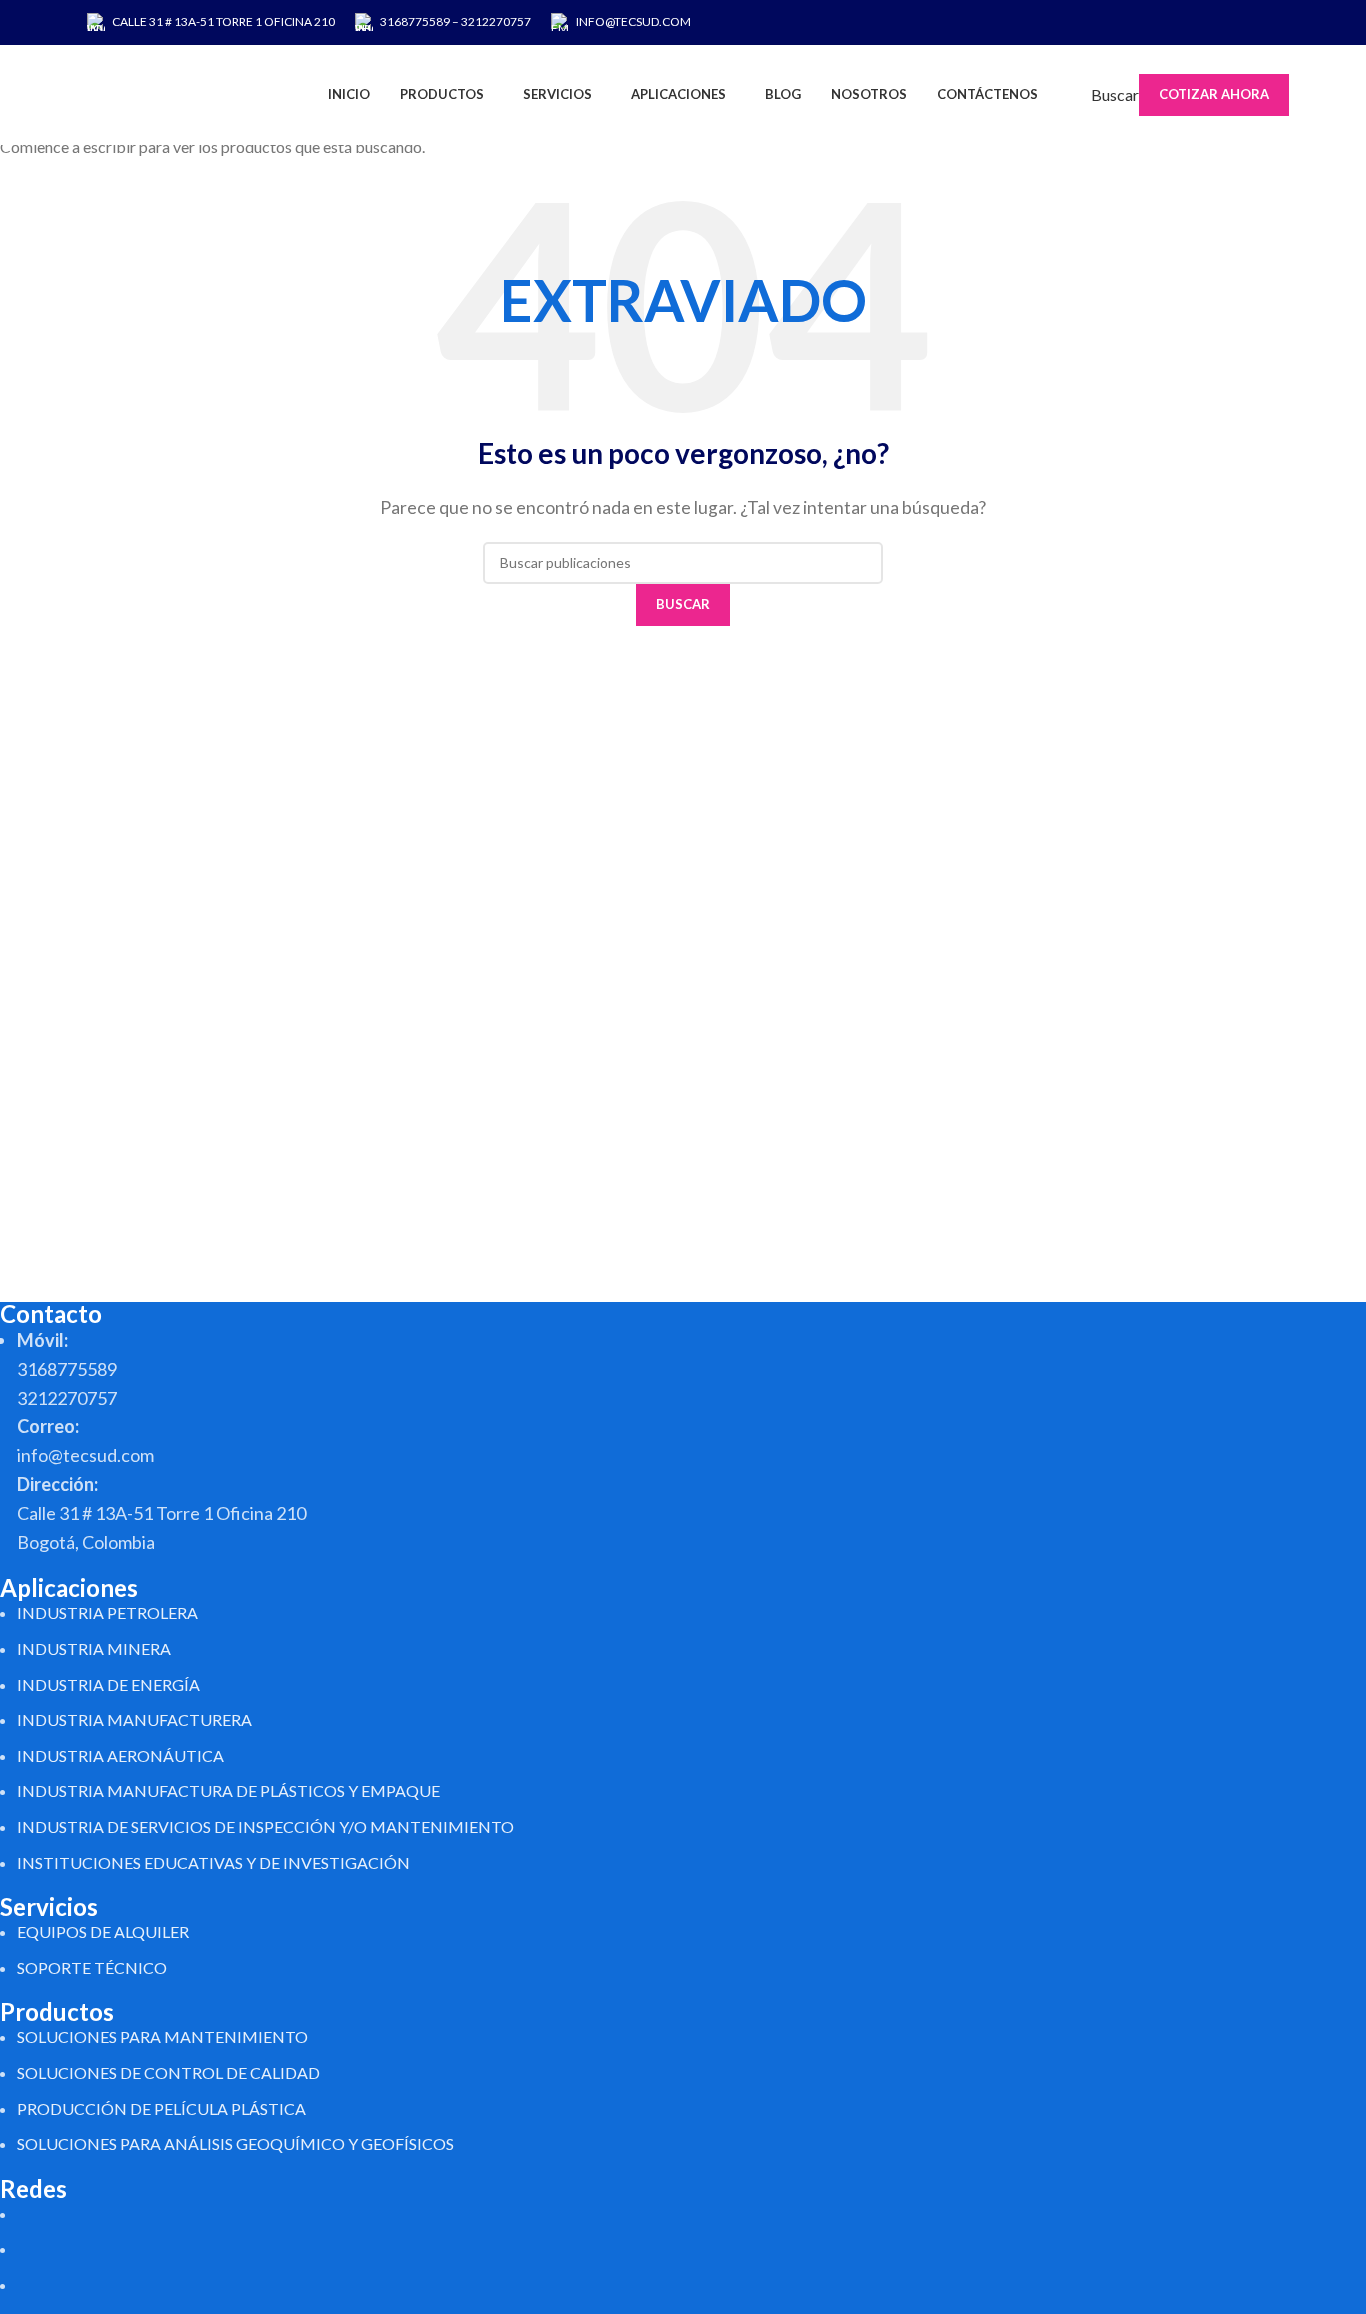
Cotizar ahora (1214, 94)
